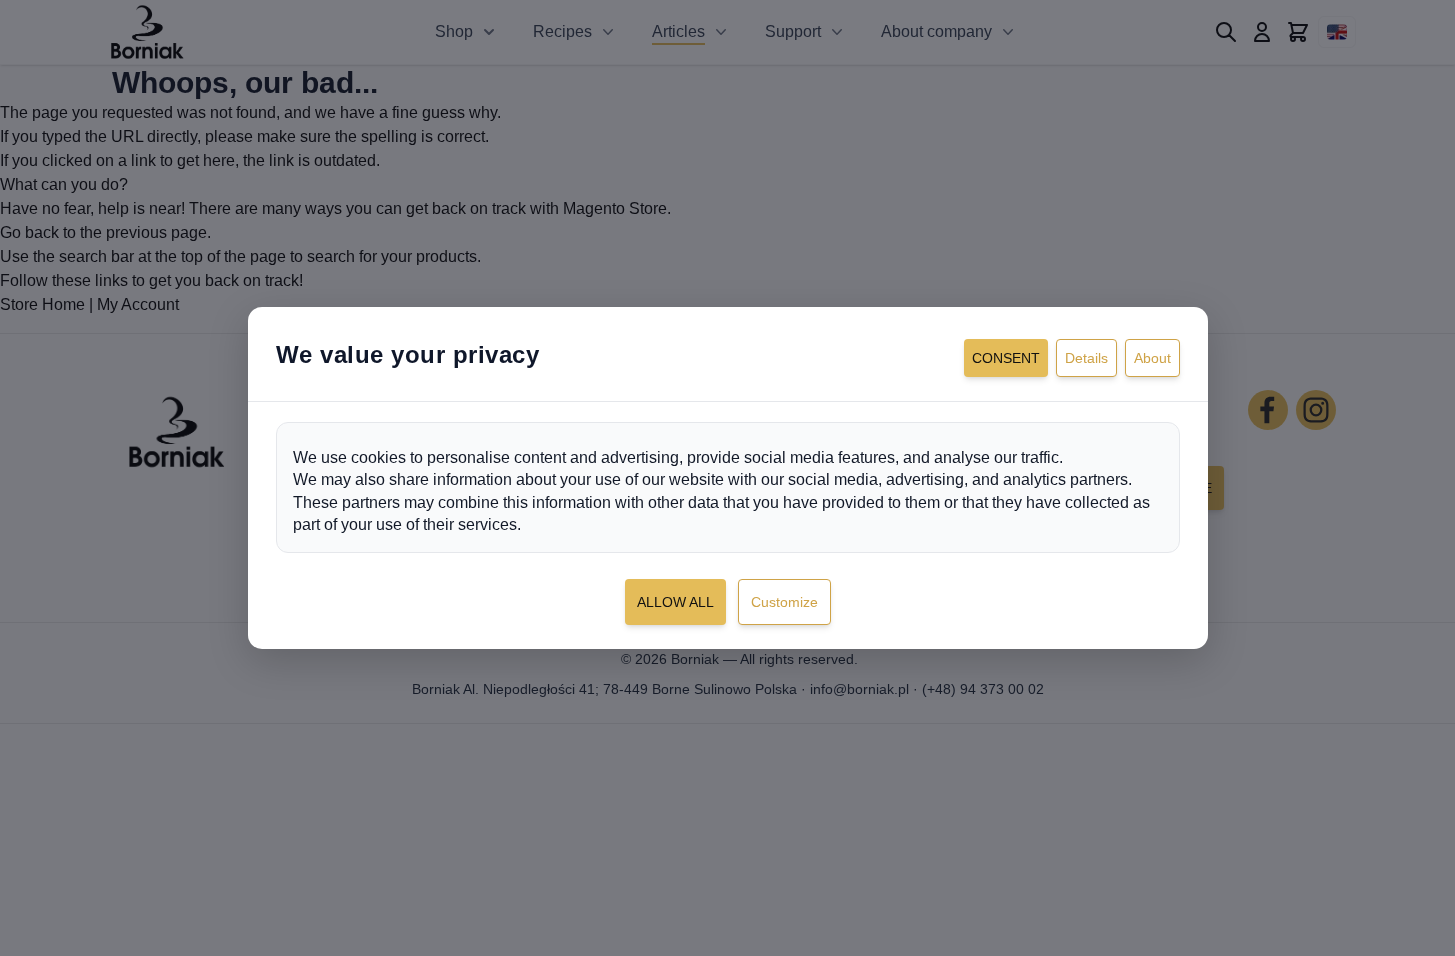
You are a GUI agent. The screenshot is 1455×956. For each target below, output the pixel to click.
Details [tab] (1086, 358)
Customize (784, 602)
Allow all (675, 602)
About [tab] (1152, 358)
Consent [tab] (1006, 358)
